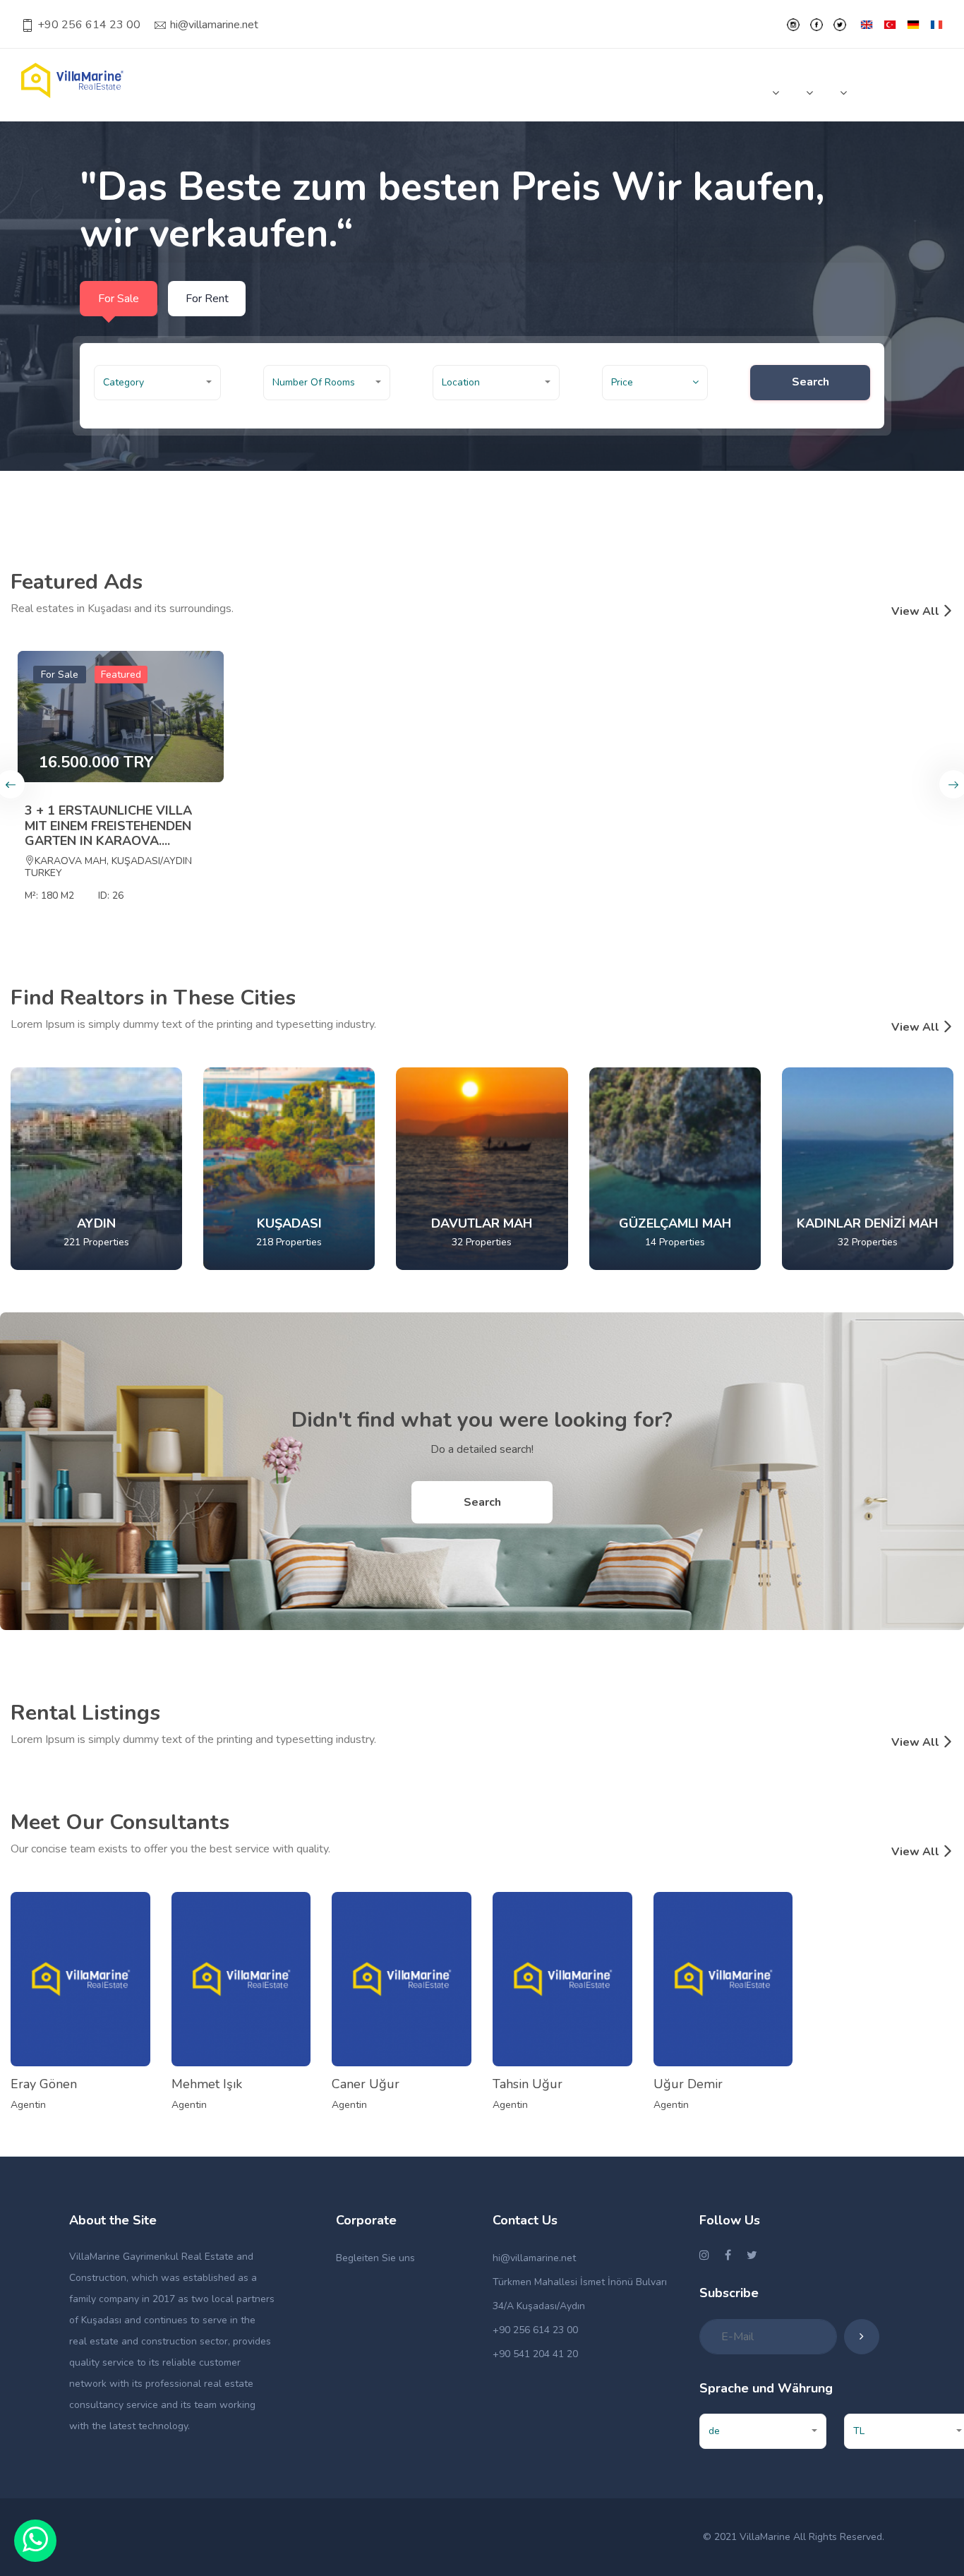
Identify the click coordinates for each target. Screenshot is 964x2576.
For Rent (207, 299)
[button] (157, 383)
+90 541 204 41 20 (535, 2354)
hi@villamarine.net (214, 25)
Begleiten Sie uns (375, 2258)
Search (811, 382)
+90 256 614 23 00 (89, 25)
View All (917, 611)
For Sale (119, 299)
